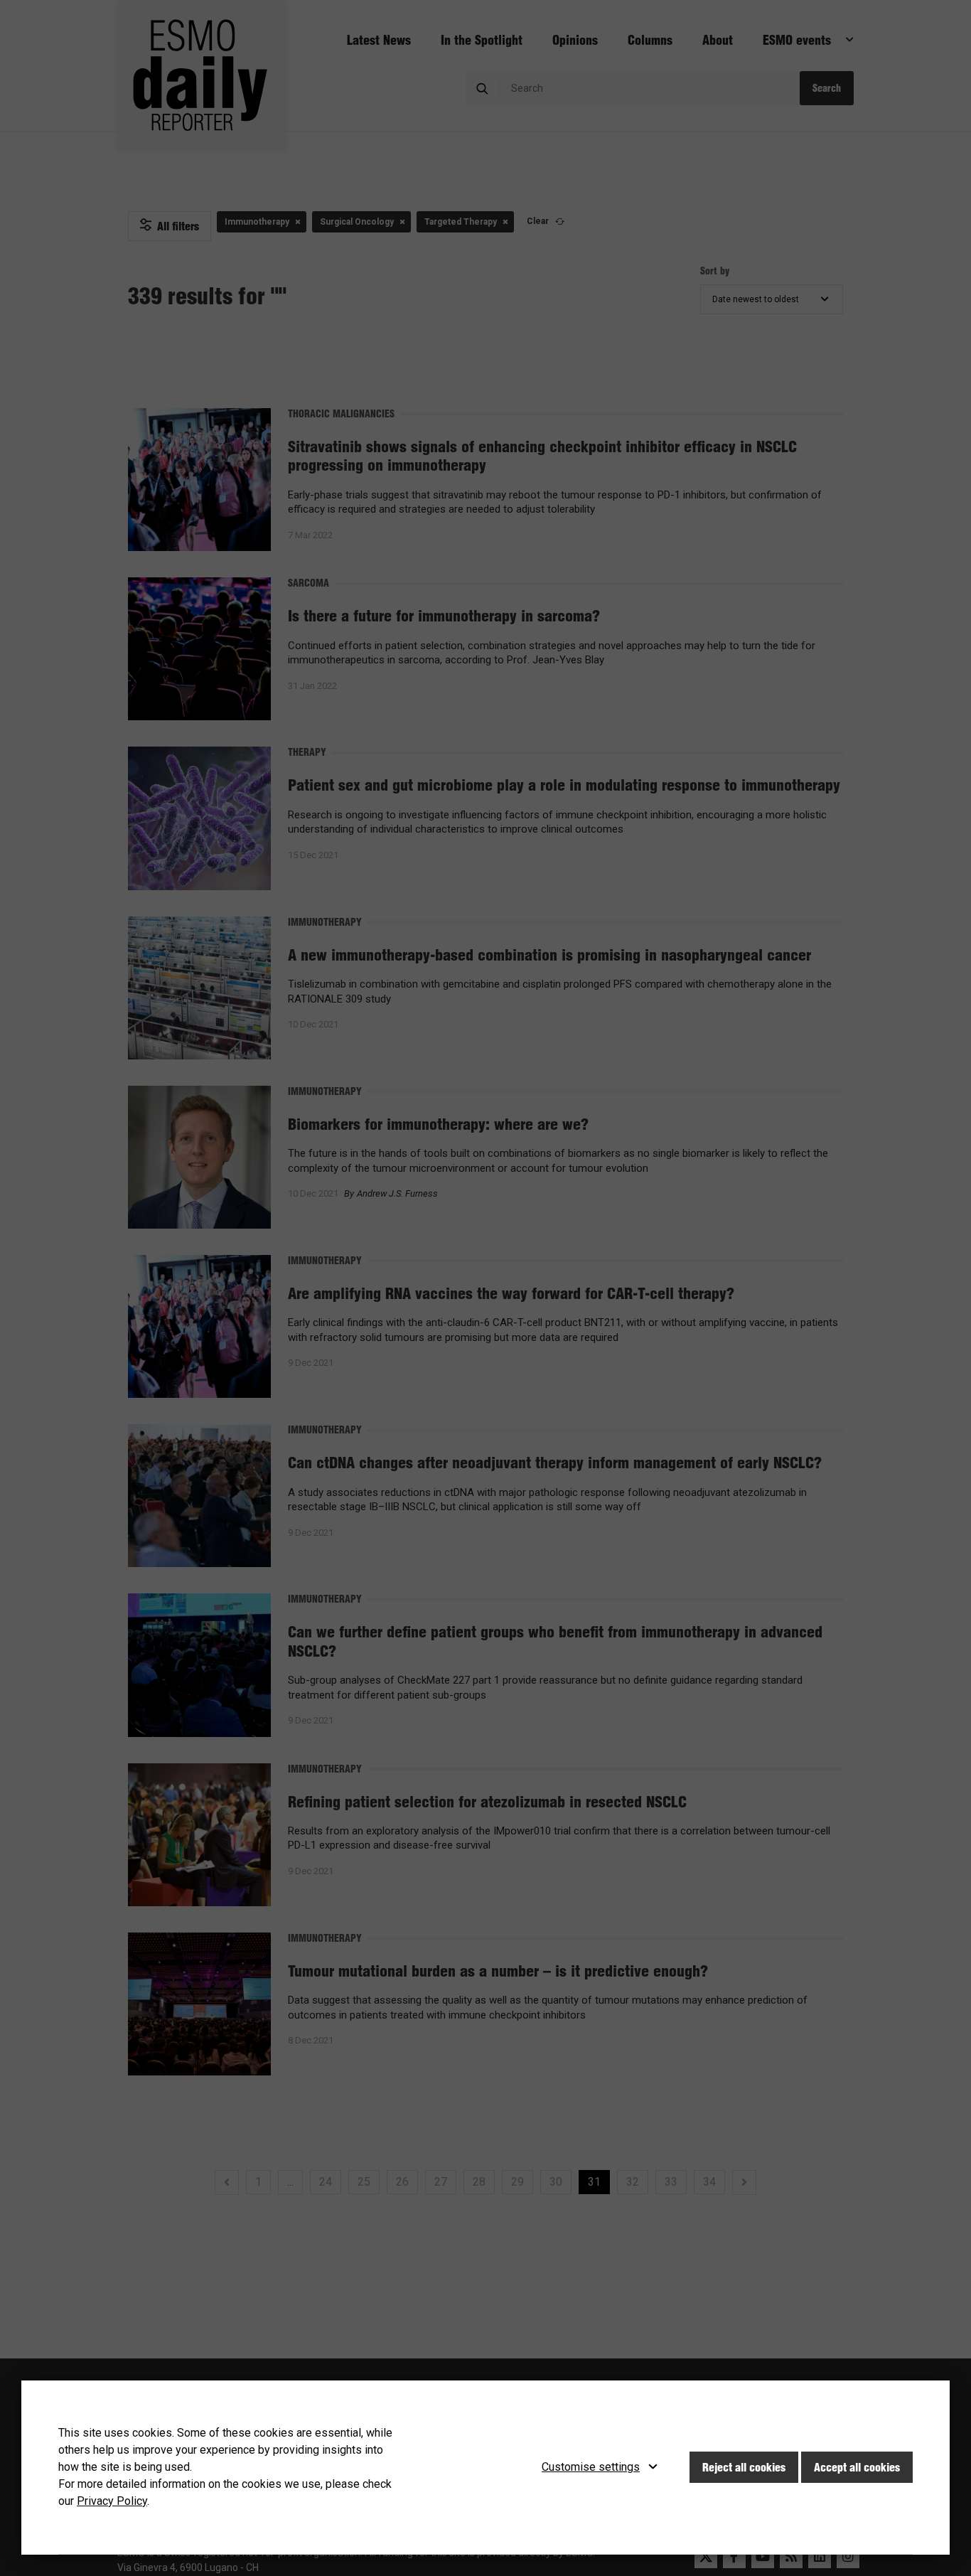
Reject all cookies (744, 2467)
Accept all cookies (857, 2467)
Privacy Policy (112, 2501)
